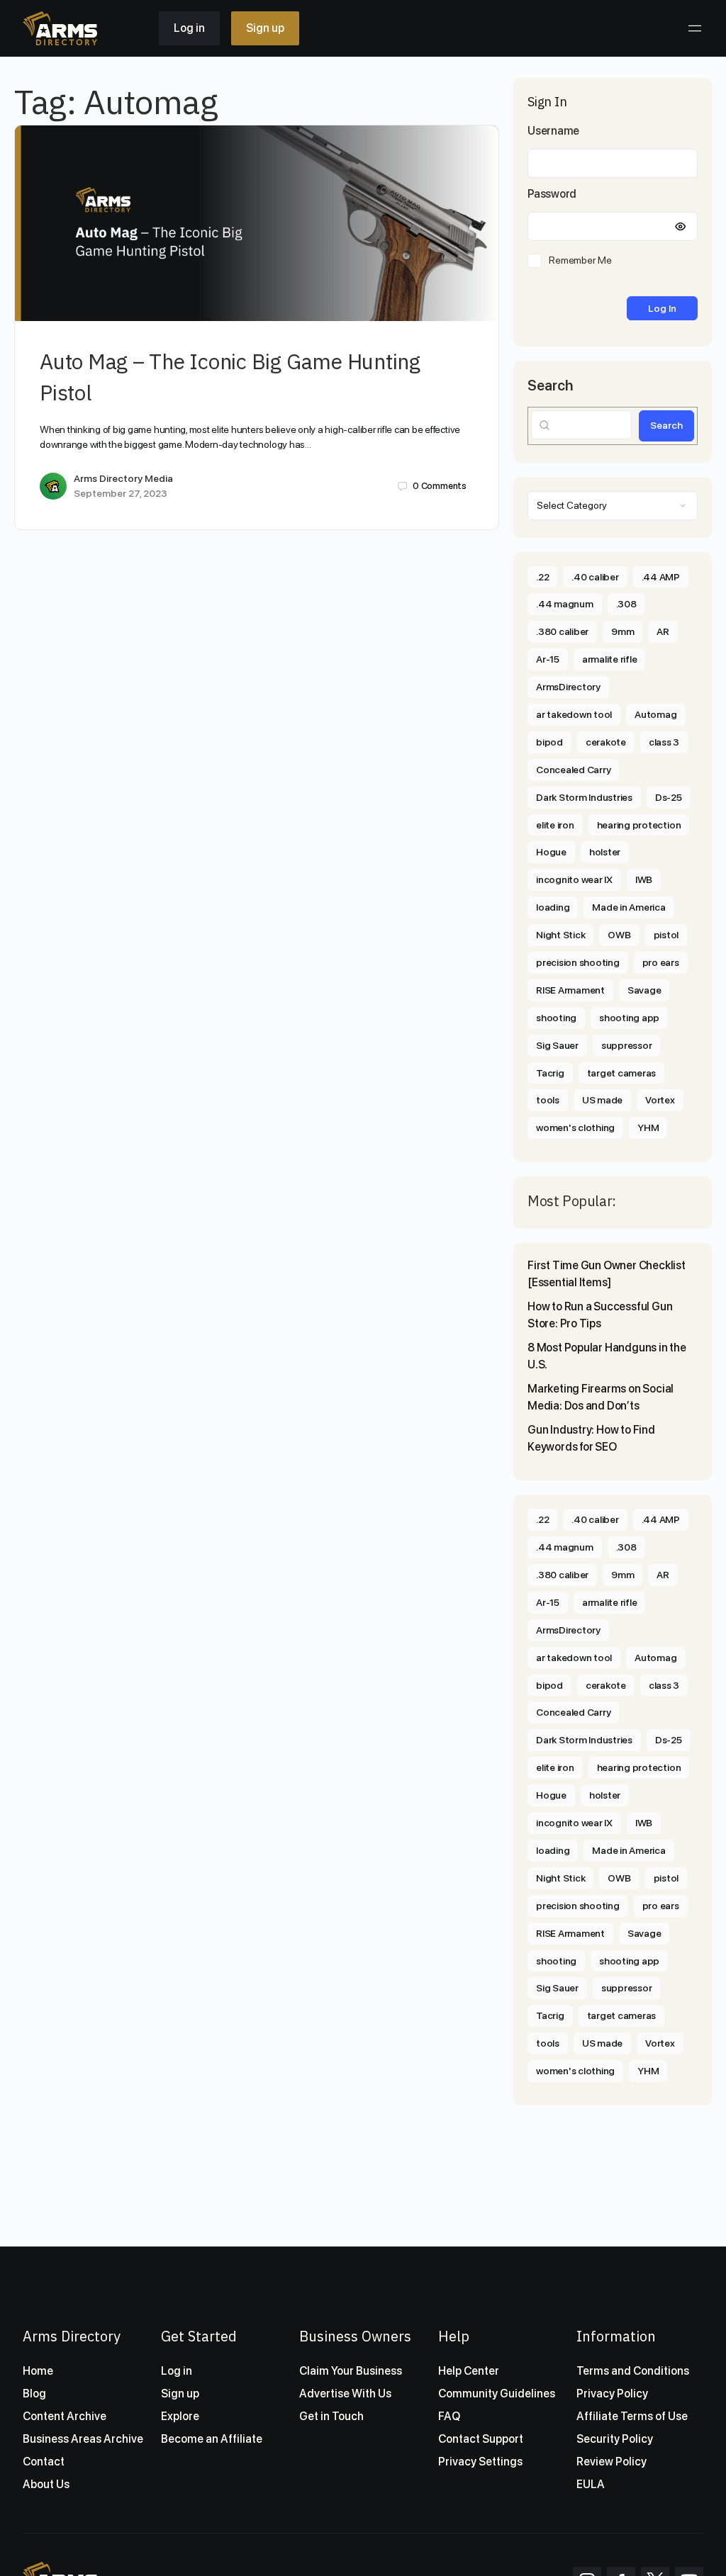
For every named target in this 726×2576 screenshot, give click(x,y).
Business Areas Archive (83, 2439)
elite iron (555, 825)
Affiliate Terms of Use (632, 2416)
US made (602, 1100)
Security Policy (615, 2439)
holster (605, 852)
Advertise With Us (345, 2394)
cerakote (606, 742)
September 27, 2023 (121, 493)
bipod (549, 742)
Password (552, 194)
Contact (44, 2462)
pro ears (661, 962)
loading (553, 907)
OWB (619, 935)
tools (548, 1100)
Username (553, 131)
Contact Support (481, 2439)
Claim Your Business (351, 2371)
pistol (666, 935)
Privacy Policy (612, 2394)
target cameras (622, 1073)
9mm (622, 631)
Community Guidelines (497, 2394)
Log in (189, 28)
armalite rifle (610, 659)
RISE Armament (570, 990)
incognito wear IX (574, 879)
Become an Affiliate (212, 2439)
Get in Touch (331, 2416)
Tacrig (550, 1073)
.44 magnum (565, 604)
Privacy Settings (480, 2462)
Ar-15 (548, 659)
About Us (46, 2484)
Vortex (660, 1100)
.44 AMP (661, 577)
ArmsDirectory (568, 687)
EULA (591, 2484)
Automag (655, 714)
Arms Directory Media (123, 478)
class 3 (664, 742)
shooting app (629, 1018)
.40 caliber (595, 577)
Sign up (265, 28)
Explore (180, 2416)
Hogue (551, 852)
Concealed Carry (573, 770)
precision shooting (578, 962)
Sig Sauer (557, 1045)
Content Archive (65, 2416)
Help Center (469, 2371)
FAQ (449, 2416)
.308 (626, 604)
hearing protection (639, 825)
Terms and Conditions (633, 2371)
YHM (648, 1127)
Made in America (629, 907)
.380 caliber (562, 631)
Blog (34, 2394)
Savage (644, 990)
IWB (644, 879)
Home (38, 2371)
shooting (556, 1018)
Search (550, 386)
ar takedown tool (574, 714)
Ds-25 (669, 797)
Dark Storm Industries (584, 797)
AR (663, 631)
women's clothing (575, 1127)
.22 (542, 577)
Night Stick (560, 935)
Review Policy (611, 2462)
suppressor (627, 1045)
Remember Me (580, 260)
